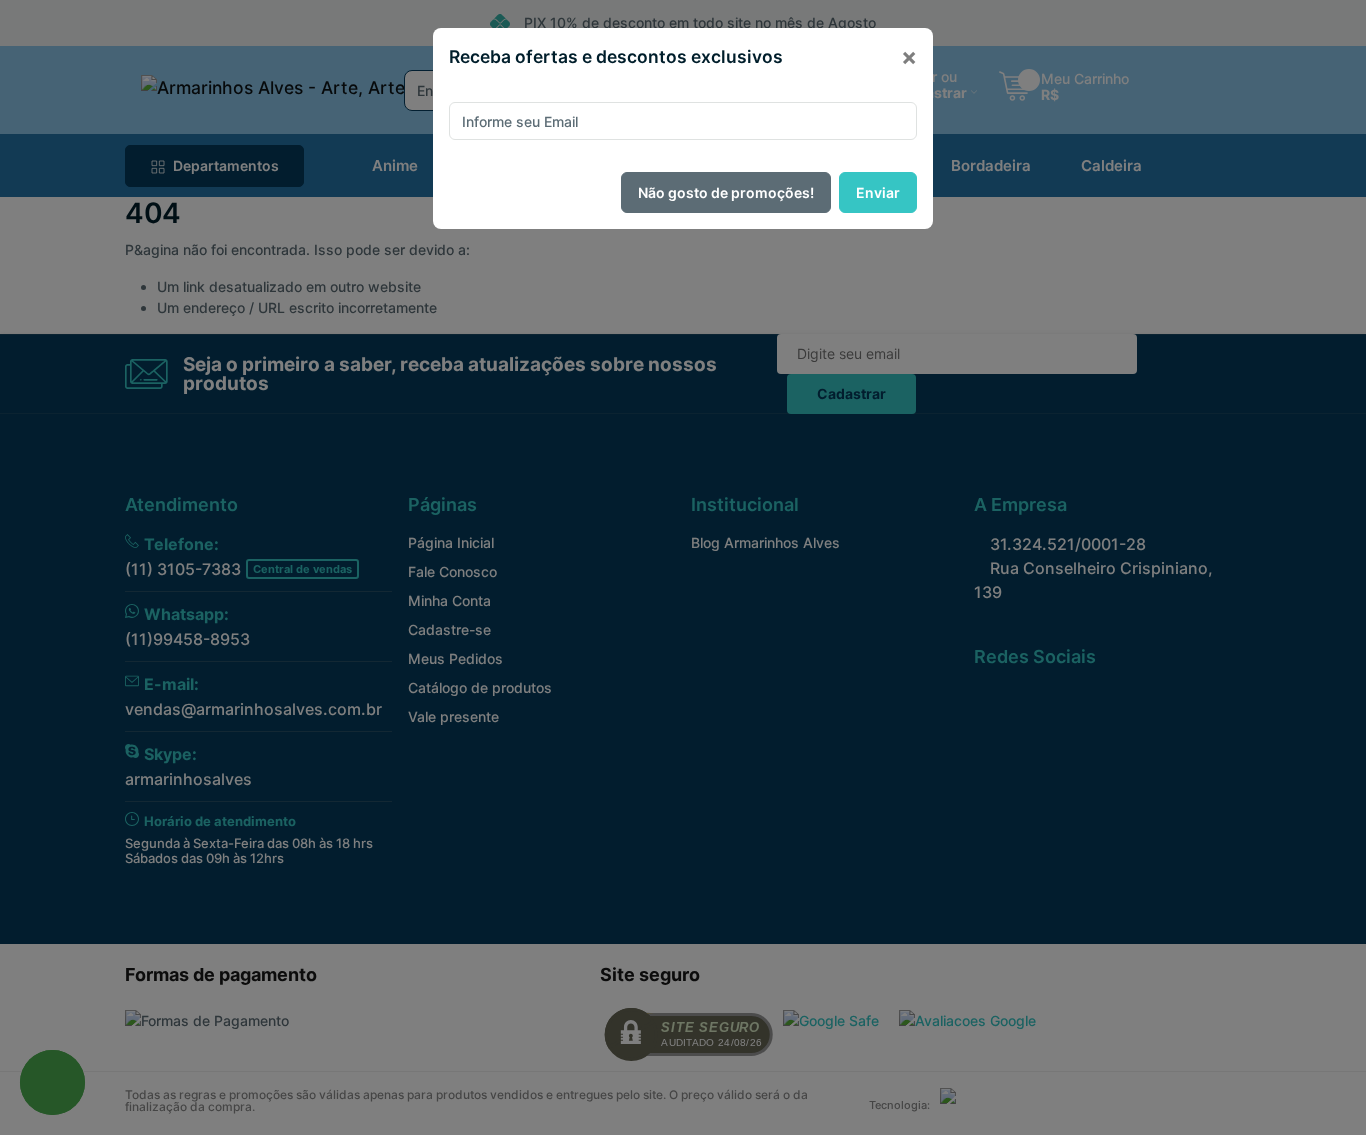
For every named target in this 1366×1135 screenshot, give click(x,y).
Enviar (878, 192)
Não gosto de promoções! (726, 192)
